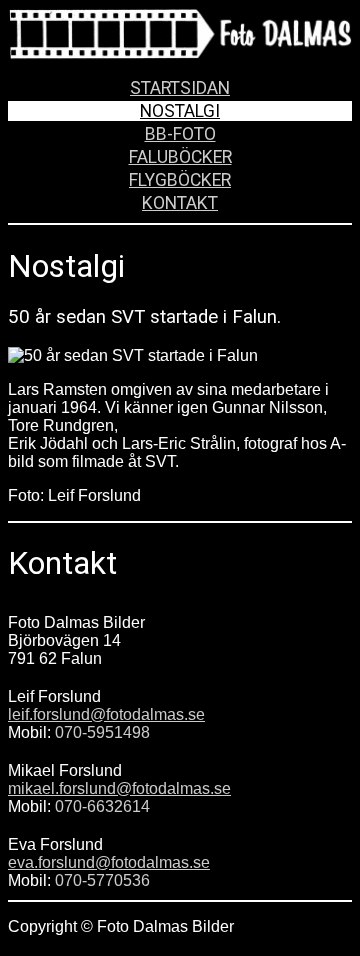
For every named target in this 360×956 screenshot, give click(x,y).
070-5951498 (102, 732)
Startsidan (180, 88)
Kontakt (180, 203)
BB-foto (180, 134)
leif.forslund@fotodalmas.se (106, 714)
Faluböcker (180, 157)
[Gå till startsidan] (180, 49)
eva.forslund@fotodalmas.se (109, 862)
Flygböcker (180, 180)
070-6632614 (102, 806)
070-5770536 (102, 880)
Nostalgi (180, 111)
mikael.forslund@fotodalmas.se (119, 788)
